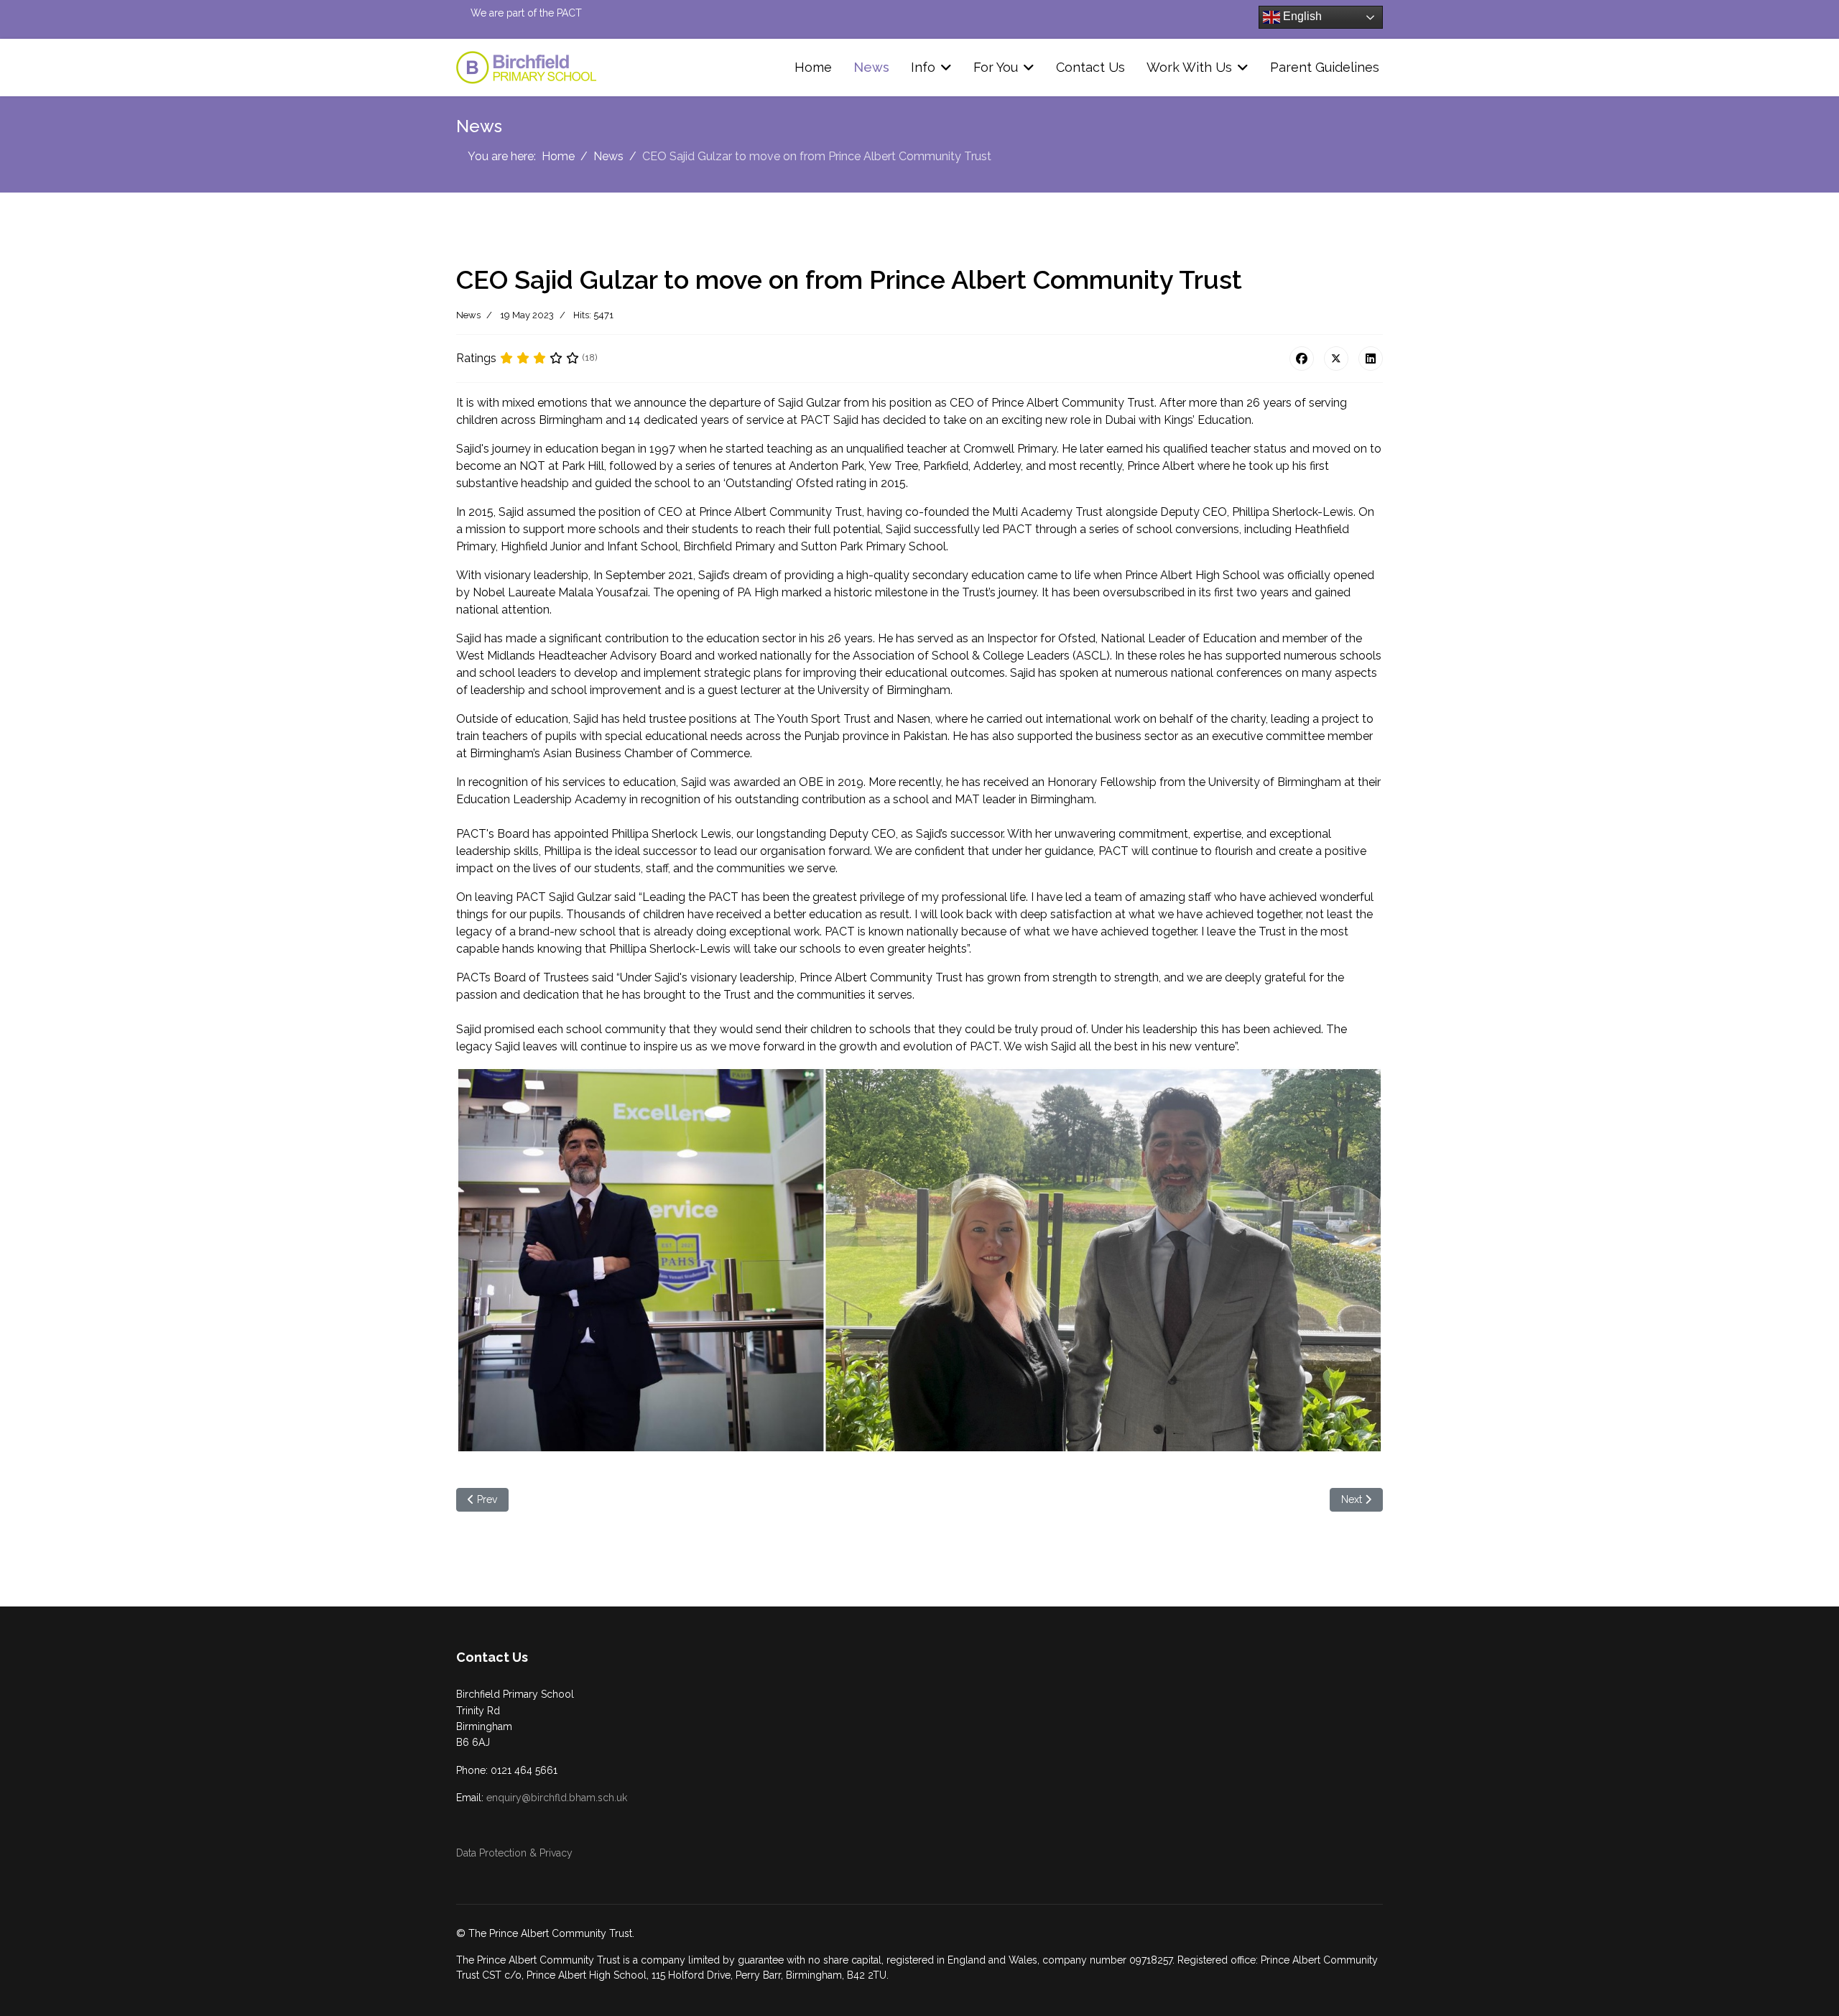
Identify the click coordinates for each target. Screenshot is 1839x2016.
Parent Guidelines (1325, 67)
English (1301, 16)
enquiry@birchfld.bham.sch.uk (557, 1798)
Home (813, 67)
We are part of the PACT (526, 13)
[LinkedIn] (1371, 359)
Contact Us (1090, 67)
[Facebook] (1302, 359)
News (871, 67)
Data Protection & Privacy (514, 1853)
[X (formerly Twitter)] (1336, 359)
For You (996, 67)
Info (923, 67)
